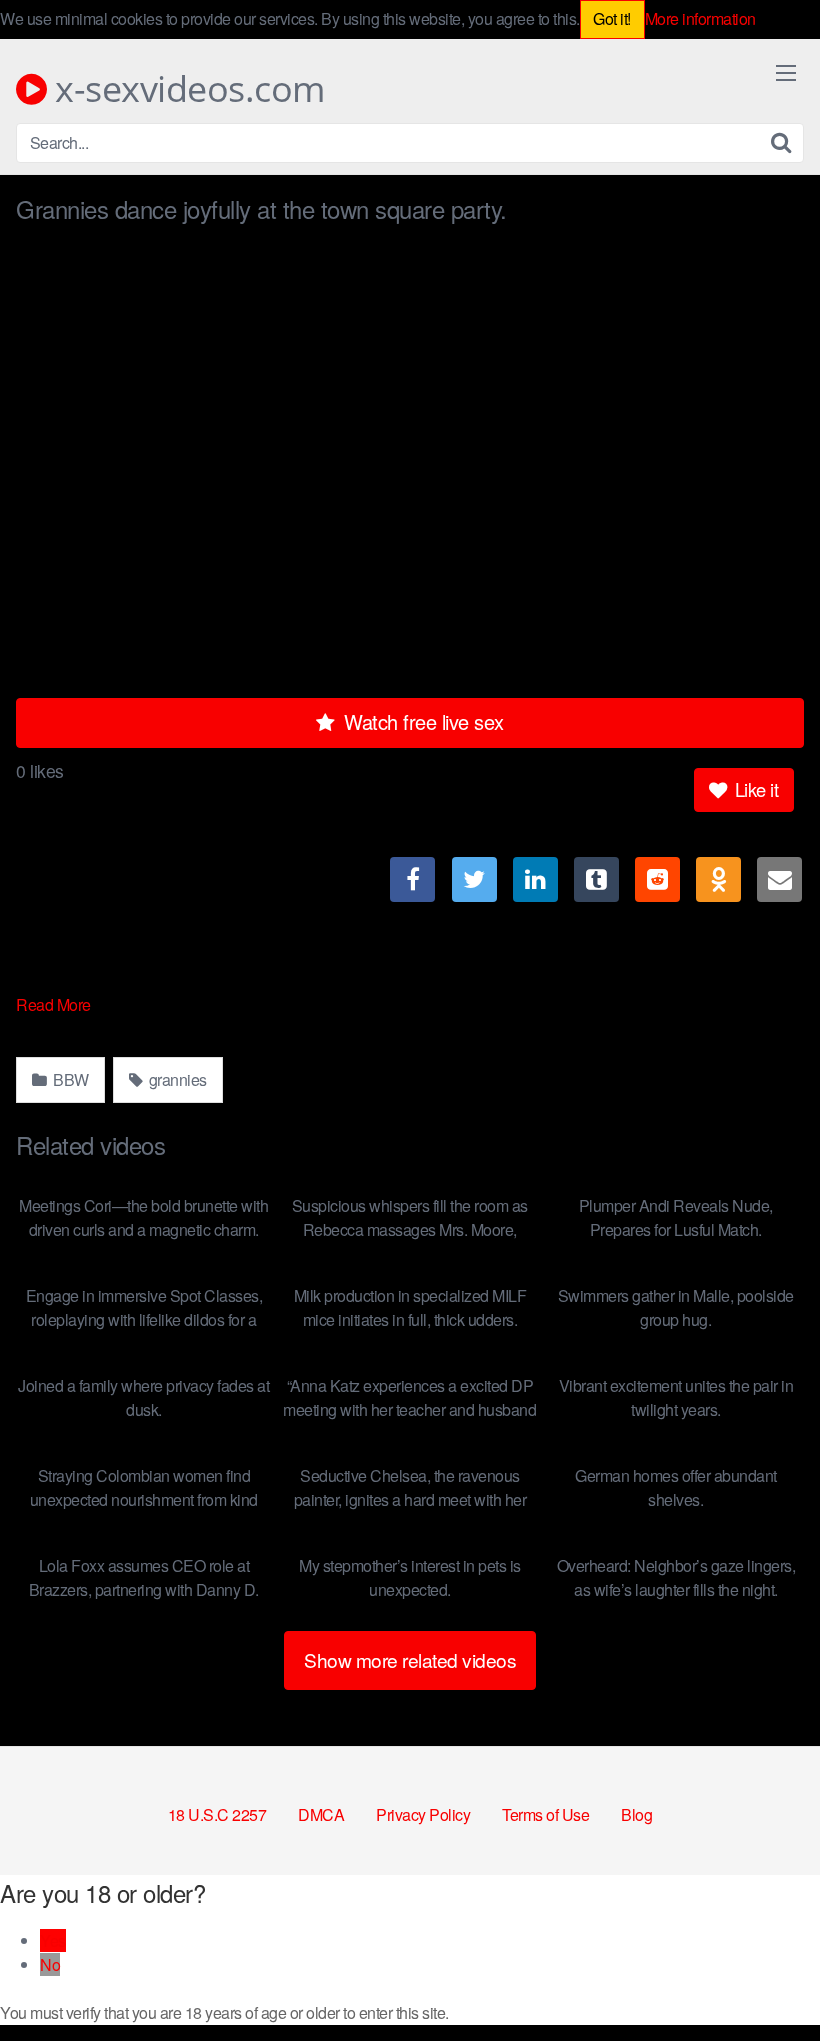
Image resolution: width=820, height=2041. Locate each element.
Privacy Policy (423, 1814)
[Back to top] (765, 1977)
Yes (53, 1940)
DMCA (321, 1814)
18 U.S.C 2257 (217, 1814)
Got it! (612, 18)
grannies (176, 1079)
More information (700, 18)
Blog (636, 1814)
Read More (55, 1004)
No (50, 1964)
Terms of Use (545, 1814)
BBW (69, 1079)
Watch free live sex (421, 721)
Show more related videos (410, 1659)
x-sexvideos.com (186, 89)
